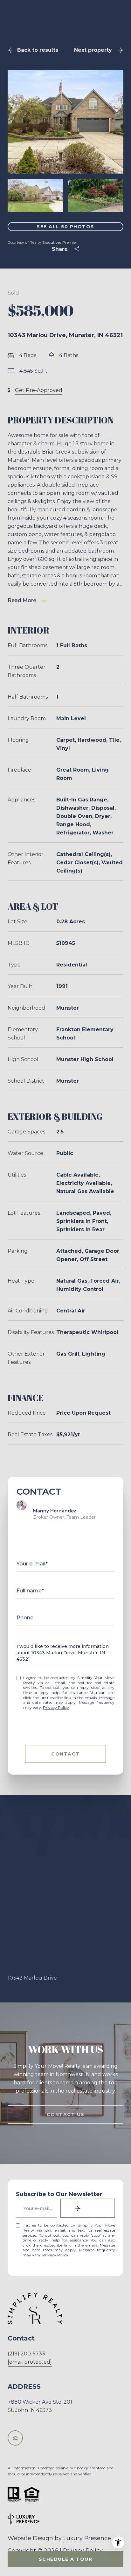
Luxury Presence (87, 2538)
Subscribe (88, 2208)
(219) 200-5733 (26, 2354)
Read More (22, 600)
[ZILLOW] (15, 2438)
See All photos (65, 227)
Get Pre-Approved (39, 390)
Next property (93, 50)
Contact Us (66, 2115)
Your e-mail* (32, 1564)
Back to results (38, 50)
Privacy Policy (56, 1707)
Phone (25, 1618)
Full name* (30, 1591)
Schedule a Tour (66, 2559)
